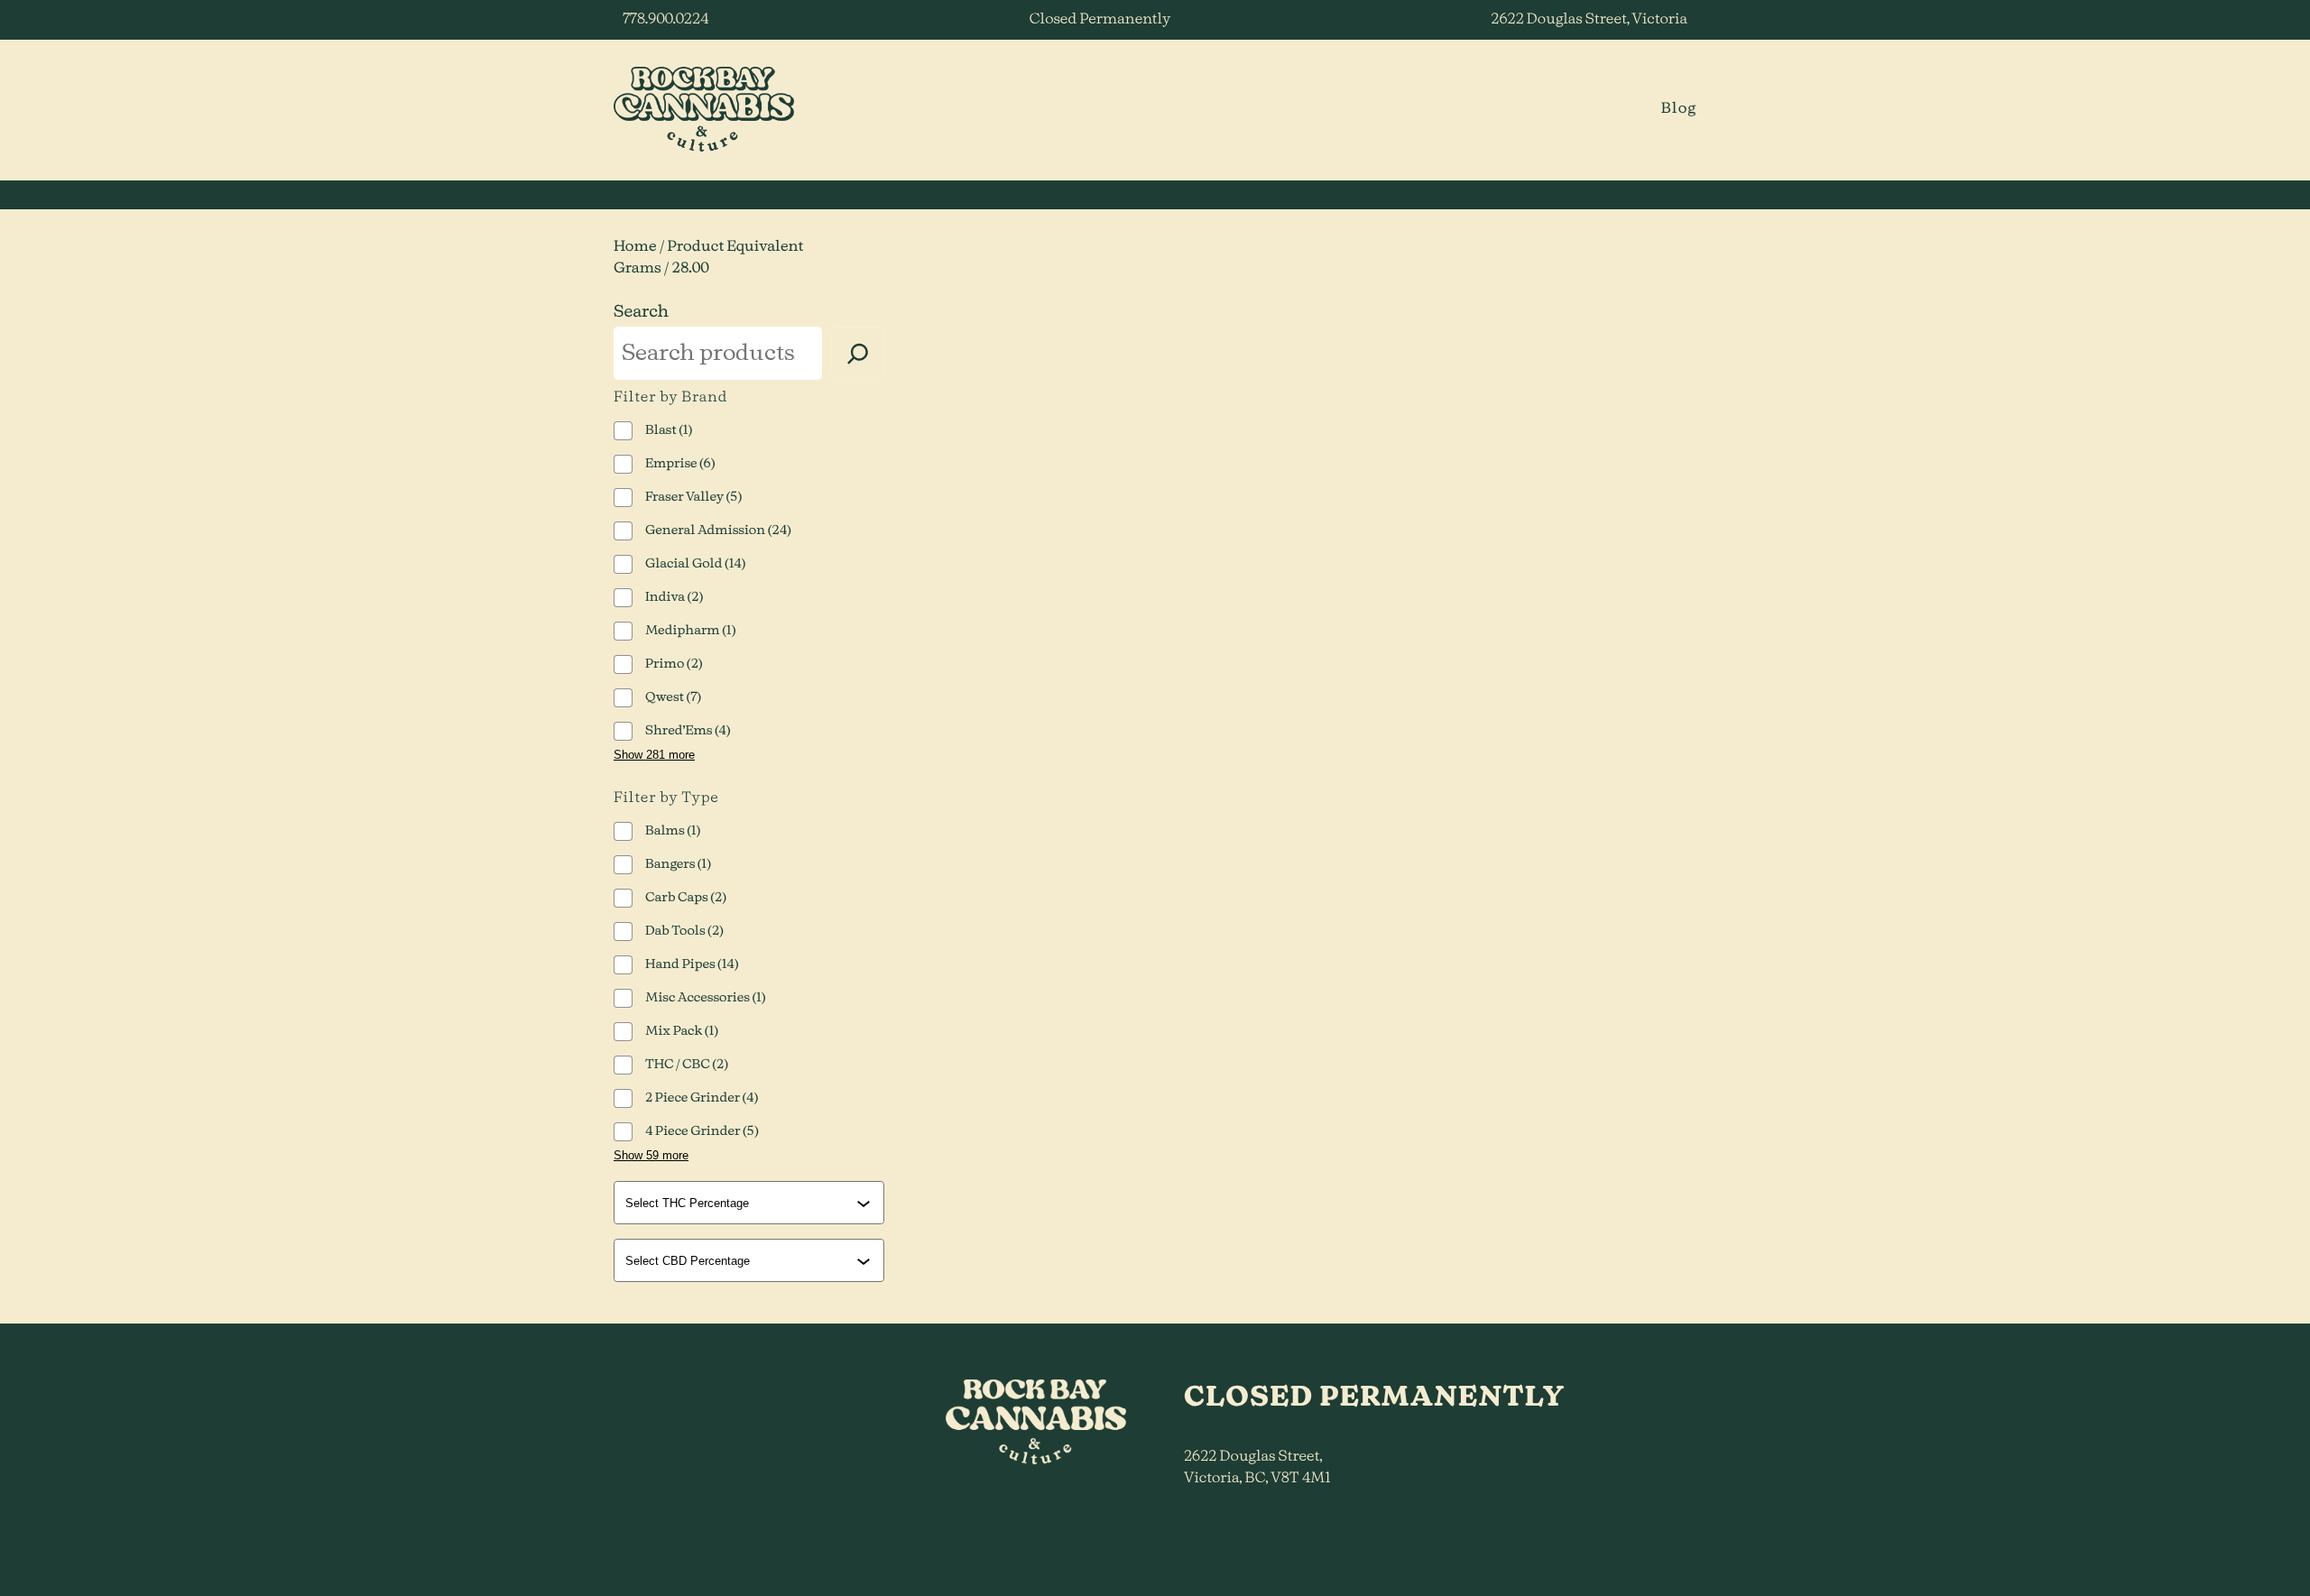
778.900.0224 (665, 20)
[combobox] (751, 1203)
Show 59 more (651, 1155)
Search (641, 312)
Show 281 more (654, 755)
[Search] (858, 354)
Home (635, 247)
